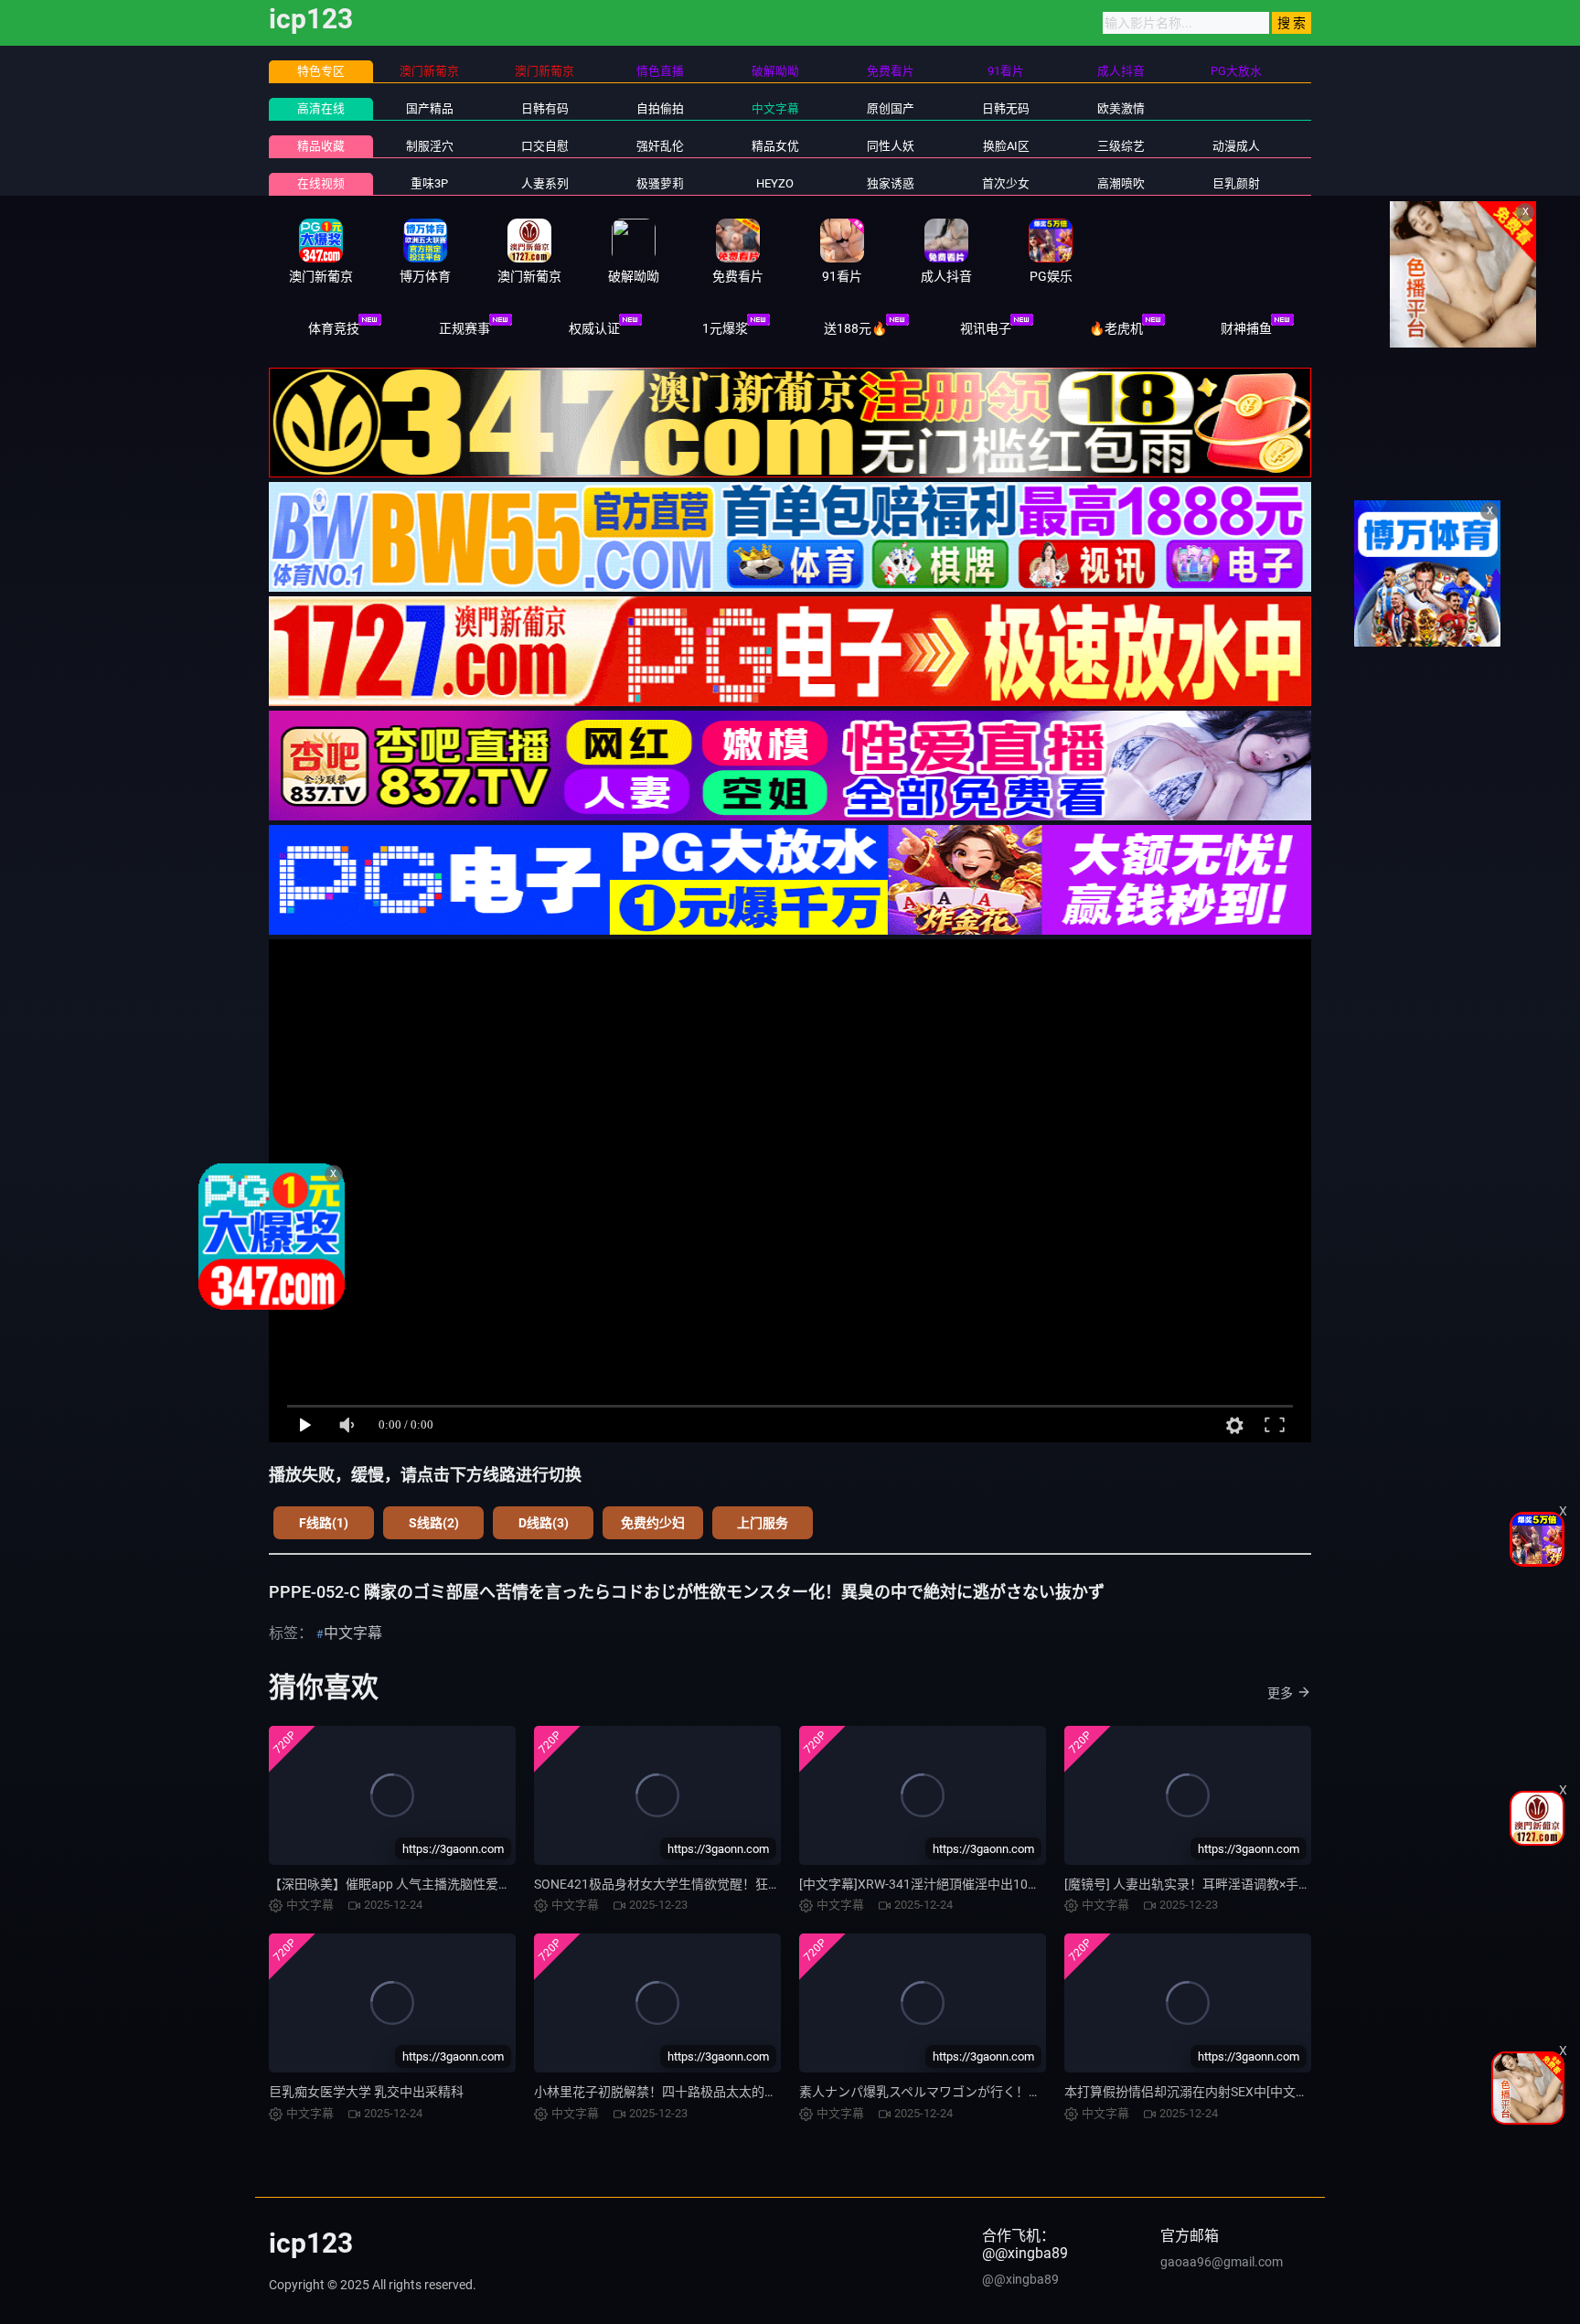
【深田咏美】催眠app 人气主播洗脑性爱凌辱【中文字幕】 (435, 1884)
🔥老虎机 (1116, 328)
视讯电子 (986, 328)
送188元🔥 (855, 328)
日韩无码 (1006, 108)
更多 (1280, 1693)
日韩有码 (545, 108)
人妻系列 (545, 183)
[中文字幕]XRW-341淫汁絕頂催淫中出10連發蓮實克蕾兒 (958, 1884)
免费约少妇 (653, 1523)
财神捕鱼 (1246, 328)
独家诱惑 (891, 183)
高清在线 (321, 108)
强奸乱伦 (660, 146)
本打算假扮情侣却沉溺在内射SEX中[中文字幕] (1195, 2092)
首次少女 (1006, 183)
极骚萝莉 (660, 183)
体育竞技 (334, 328)
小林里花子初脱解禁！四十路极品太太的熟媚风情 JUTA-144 (704, 2092)
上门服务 (763, 1523)
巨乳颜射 (1236, 183)
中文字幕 (775, 108)
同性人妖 (891, 146)
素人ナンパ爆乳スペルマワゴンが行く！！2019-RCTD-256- (967, 2092)
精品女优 (775, 146)
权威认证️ (594, 328)
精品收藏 (321, 146)
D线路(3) (544, 1523)
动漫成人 (1236, 146)
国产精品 (430, 108)
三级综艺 (1121, 146)
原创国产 (891, 108)
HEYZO (775, 183)
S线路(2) (434, 1523)
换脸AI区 (1006, 146)
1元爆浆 (725, 328)
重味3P (429, 183)
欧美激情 (1121, 108)
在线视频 (321, 183)
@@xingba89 (1020, 2279)
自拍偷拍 (660, 108)
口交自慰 (545, 146)
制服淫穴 (430, 146)
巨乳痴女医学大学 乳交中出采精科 (366, 2092)
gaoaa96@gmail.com (1222, 2262)
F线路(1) (324, 1523)
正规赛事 (464, 328)
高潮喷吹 (1121, 183)
